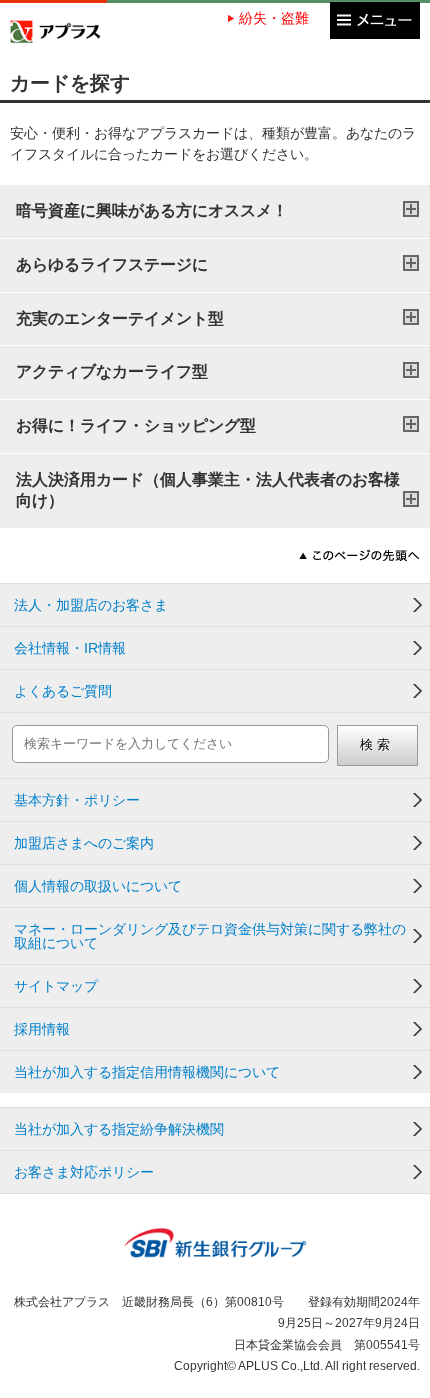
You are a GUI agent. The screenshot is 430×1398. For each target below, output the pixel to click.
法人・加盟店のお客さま (91, 605)
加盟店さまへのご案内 (84, 843)
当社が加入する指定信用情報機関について (147, 1072)
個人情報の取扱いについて (98, 886)
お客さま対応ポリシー (84, 1172)
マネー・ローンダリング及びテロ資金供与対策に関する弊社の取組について (210, 936)
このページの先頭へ (359, 555)
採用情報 (42, 1029)
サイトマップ (56, 986)
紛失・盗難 (274, 18)
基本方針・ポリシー (77, 800)
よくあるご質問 (63, 691)
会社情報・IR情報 (70, 648)
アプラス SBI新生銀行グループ (55, 31)
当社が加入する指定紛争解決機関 (119, 1129)
